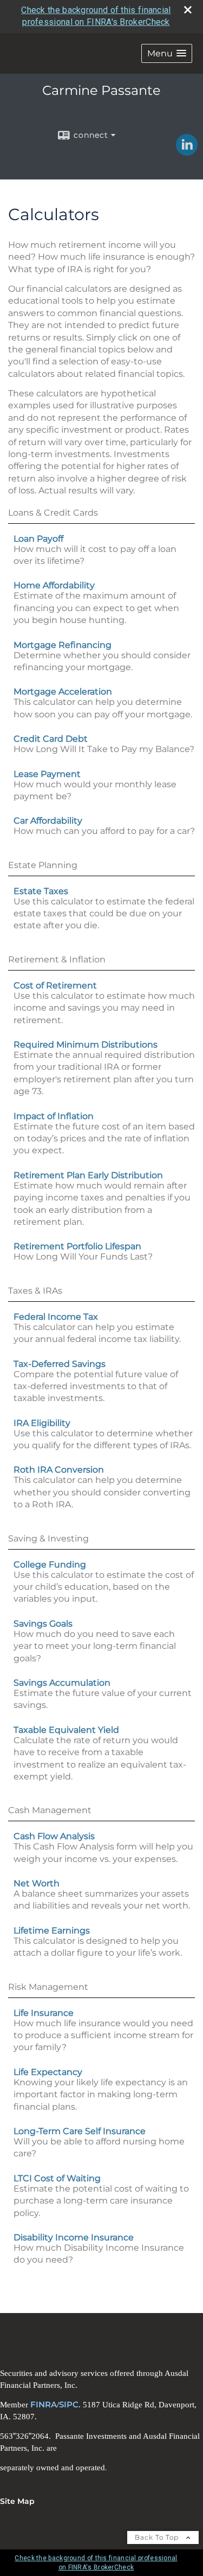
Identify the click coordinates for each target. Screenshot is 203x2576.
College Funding (50, 1565)
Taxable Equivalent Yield (66, 1730)
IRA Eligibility (42, 1423)
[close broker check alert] (188, 10)
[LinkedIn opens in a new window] (187, 152)
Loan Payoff (38, 539)
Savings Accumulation (62, 1683)
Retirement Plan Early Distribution (88, 1175)
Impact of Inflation (54, 1116)
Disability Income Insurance (74, 2237)
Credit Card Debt (51, 739)
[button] (167, 53)
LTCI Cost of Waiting (57, 2178)
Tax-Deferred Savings (60, 1364)
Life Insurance (44, 2013)
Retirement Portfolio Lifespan (77, 1246)
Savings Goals (43, 1624)
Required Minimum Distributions (86, 1045)
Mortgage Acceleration (63, 692)
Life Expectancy (48, 2072)
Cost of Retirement (55, 985)
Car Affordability (48, 821)
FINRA (44, 2405)
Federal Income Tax (56, 1317)
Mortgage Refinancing (63, 645)
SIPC (69, 2405)
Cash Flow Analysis (54, 1836)
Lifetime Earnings (52, 1931)
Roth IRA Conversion (59, 1470)
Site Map (17, 2501)
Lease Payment (47, 774)
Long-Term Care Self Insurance (80, 2131)
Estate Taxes (41, 891)
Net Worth (37, 1883)
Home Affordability (54, 585)
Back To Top (158, 2537)
